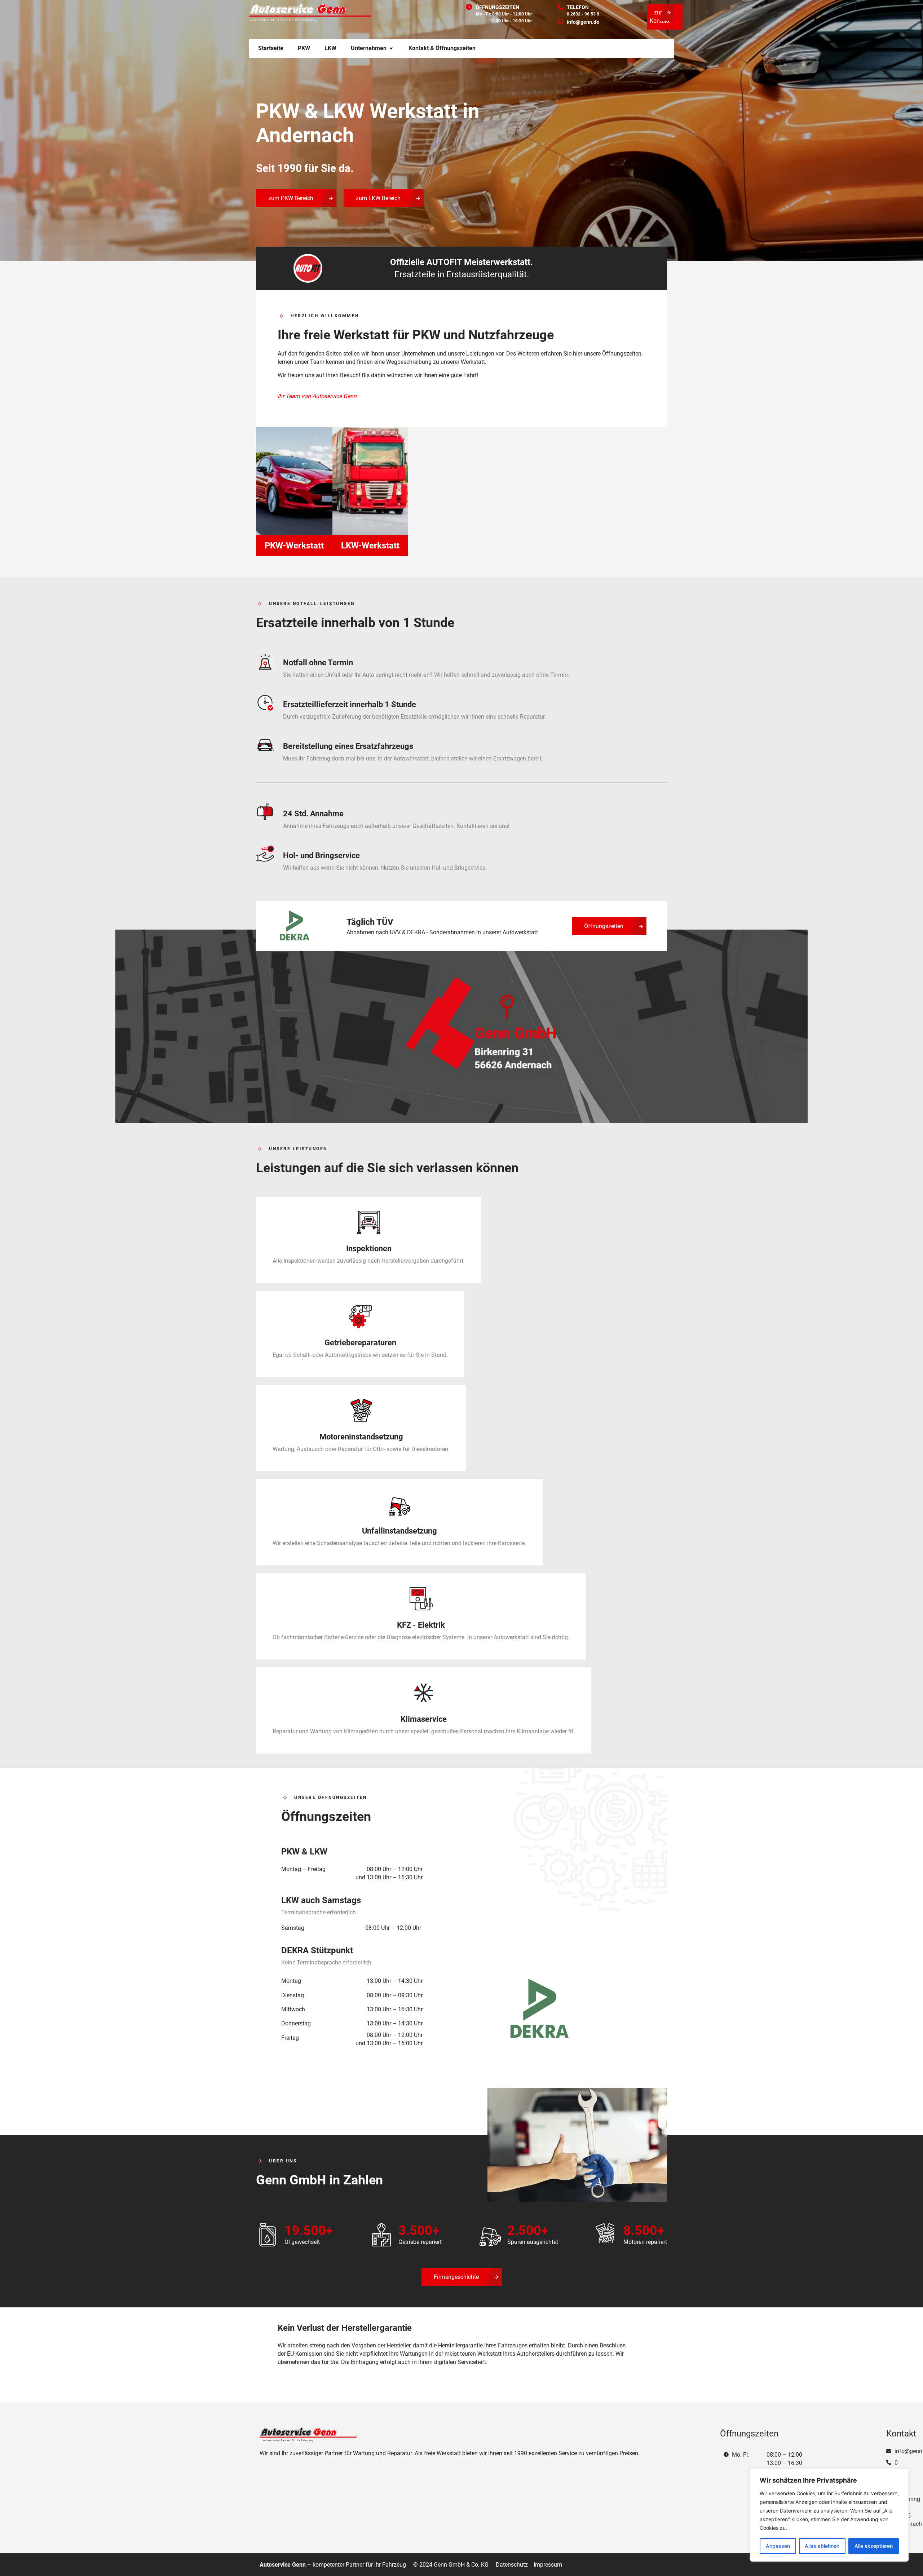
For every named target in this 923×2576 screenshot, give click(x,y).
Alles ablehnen (822, 2546)
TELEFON (578, 7)
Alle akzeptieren (874, 2546)
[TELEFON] (560, 7)
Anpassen (778, 2546)
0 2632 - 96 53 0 (583, 14)
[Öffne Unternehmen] (391, 48)
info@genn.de (583, 22)
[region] (829, 2515)
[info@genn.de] (560, 22)
